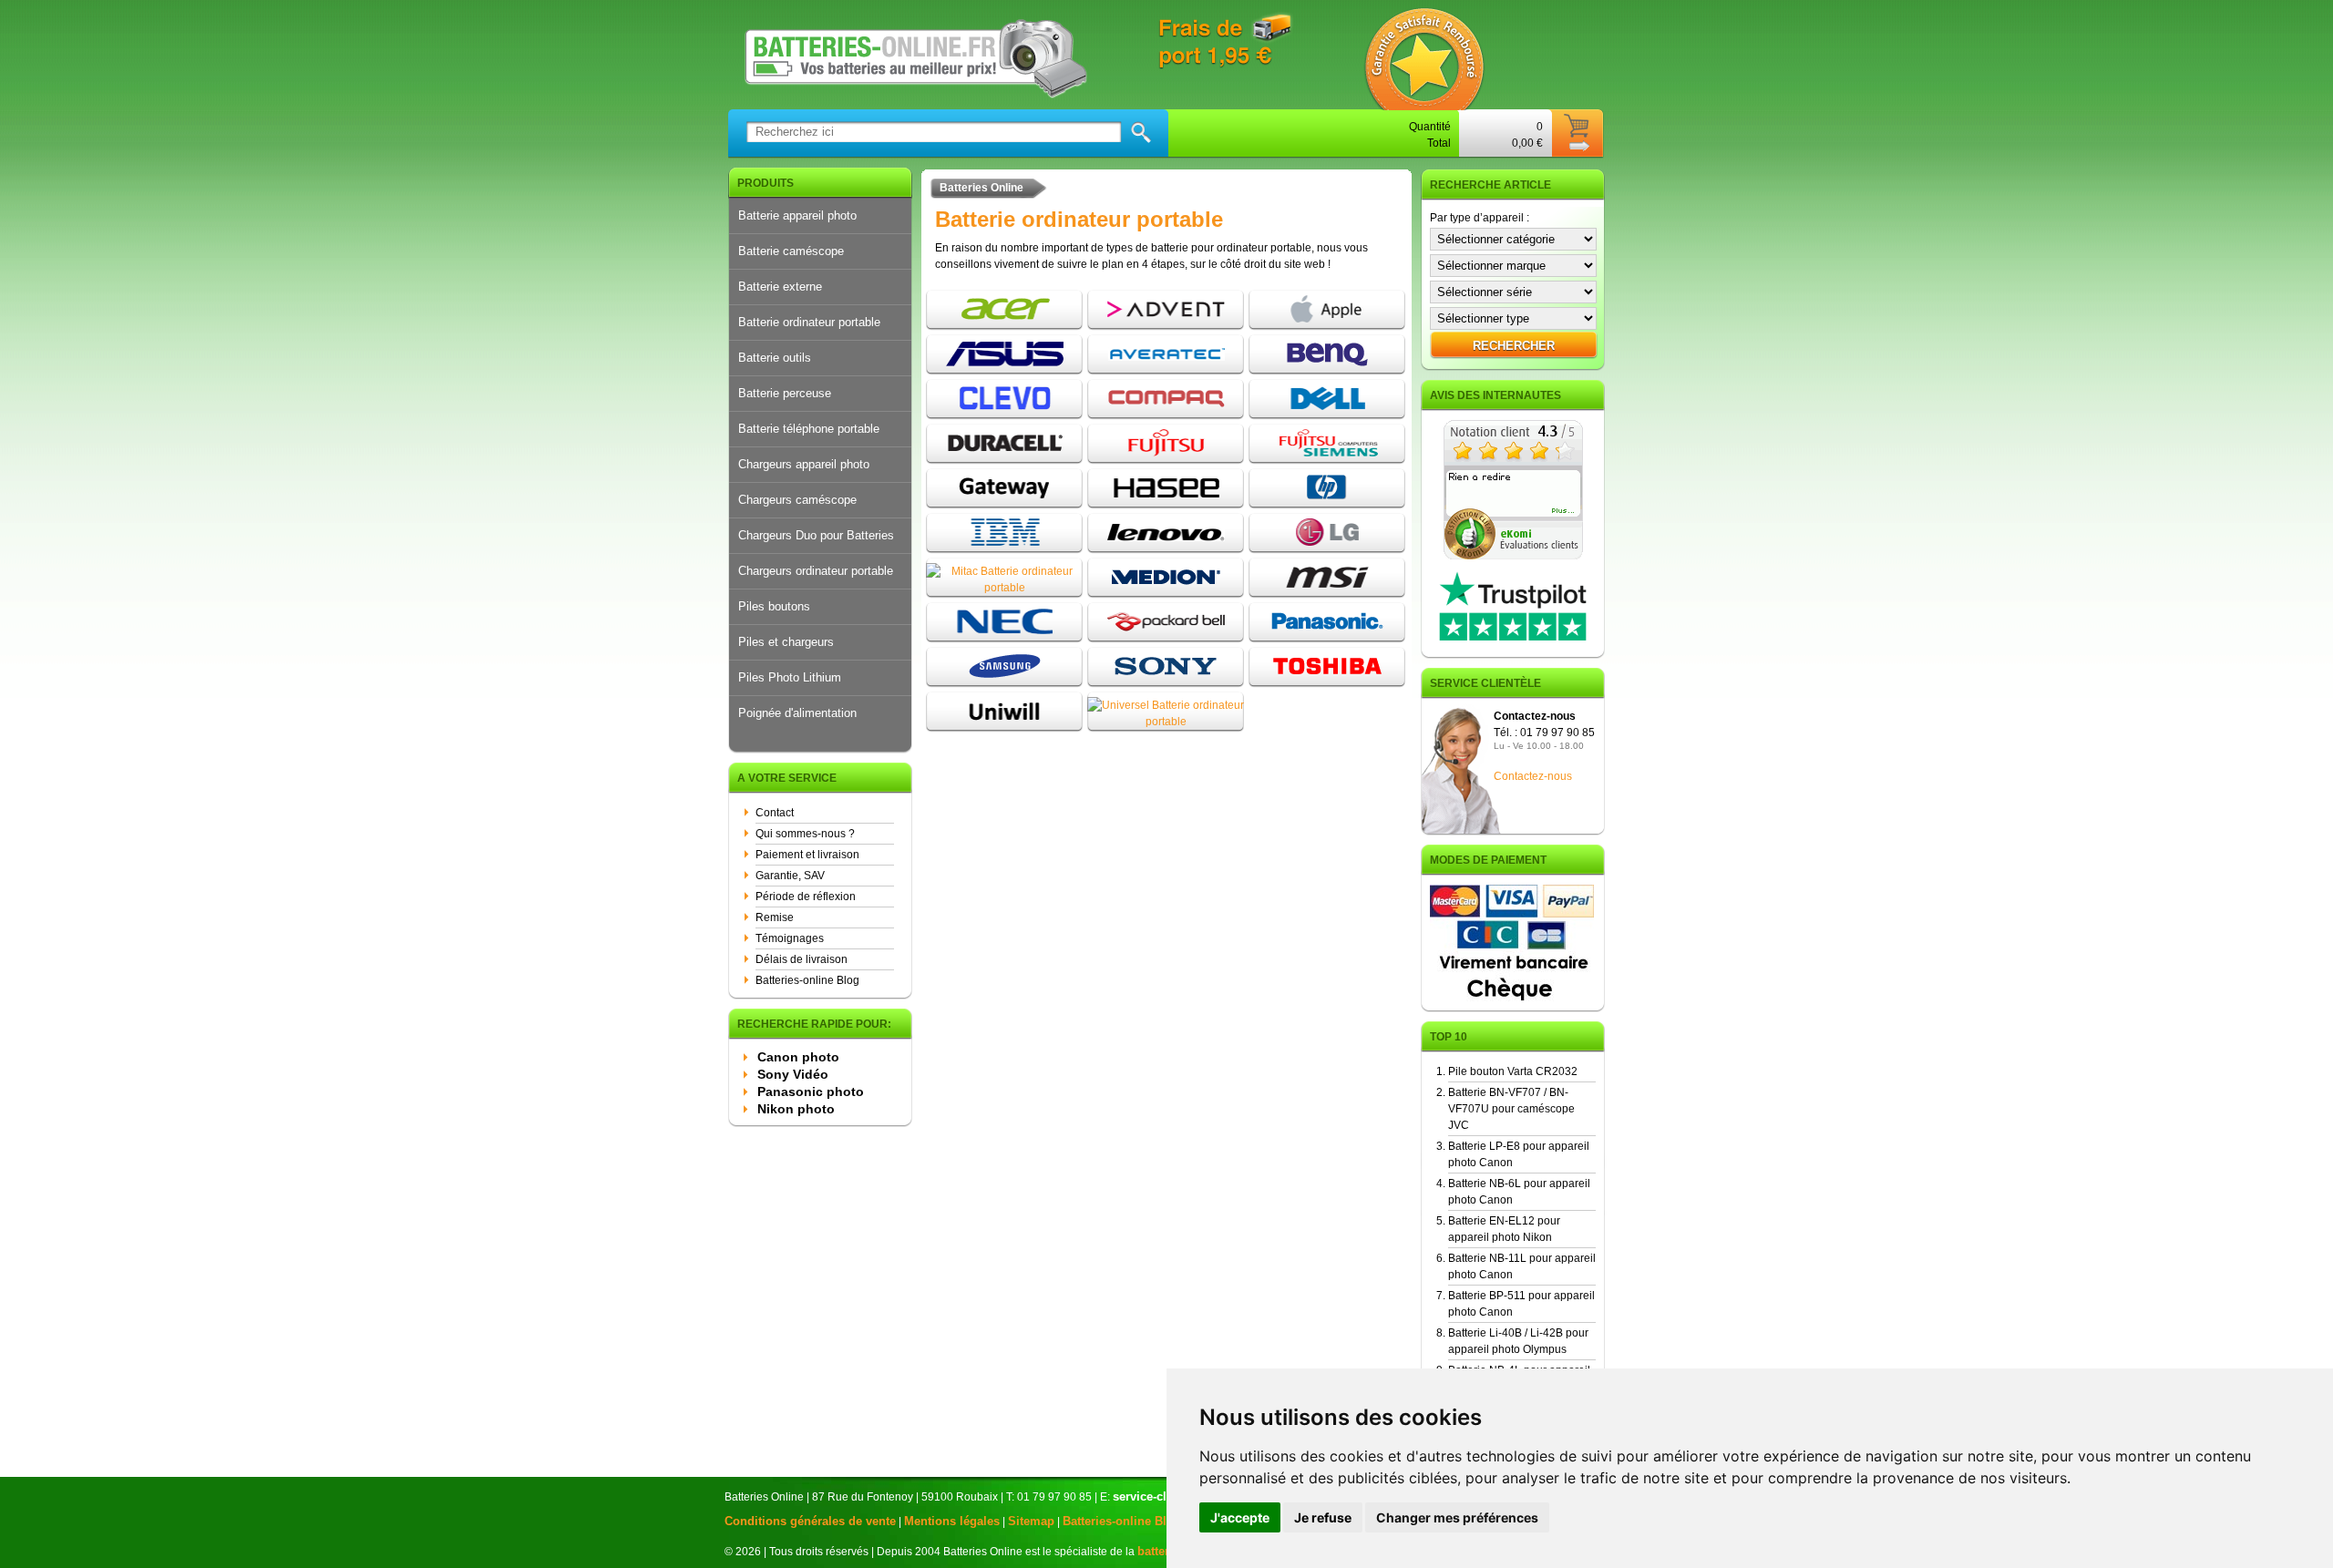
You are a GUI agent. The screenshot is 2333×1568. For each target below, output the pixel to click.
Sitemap (1031, 1521)
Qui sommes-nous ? (805, 834)
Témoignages (790, 938)
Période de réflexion (806, 897)
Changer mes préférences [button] (1457, 1517)
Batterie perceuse (785, 393)
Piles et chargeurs (786, 642)
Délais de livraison (802, 959)
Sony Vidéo (793, 1074)
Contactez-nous (1533, 776)
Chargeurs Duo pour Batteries (816, 535)
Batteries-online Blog (807, 980)
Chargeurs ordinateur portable (816, 571)
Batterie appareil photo (797, 215)
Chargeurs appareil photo (804, 464)
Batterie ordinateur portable (809, 322)
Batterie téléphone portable (809, 429)
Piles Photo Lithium (790, 677)
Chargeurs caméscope (797, 500)
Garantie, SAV (790, 876)
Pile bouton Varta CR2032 (1513, 1071)
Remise (775, 917)
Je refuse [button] (1323, 1517)
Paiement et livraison (807, 855)
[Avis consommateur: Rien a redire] (1513, 556)
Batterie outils (775, 358)
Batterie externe (780, 287)
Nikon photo (796, 1109)
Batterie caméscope (791, 251)
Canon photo (798, 1057)
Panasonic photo (811, 1091)
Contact (775, 813)
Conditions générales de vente (810, 1521)
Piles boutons (774, 606)
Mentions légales (952, 1521)
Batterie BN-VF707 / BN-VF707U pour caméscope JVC (1511, 1109)
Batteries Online (982, 188)
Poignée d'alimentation (797, 713)
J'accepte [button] (1240, 1517)
